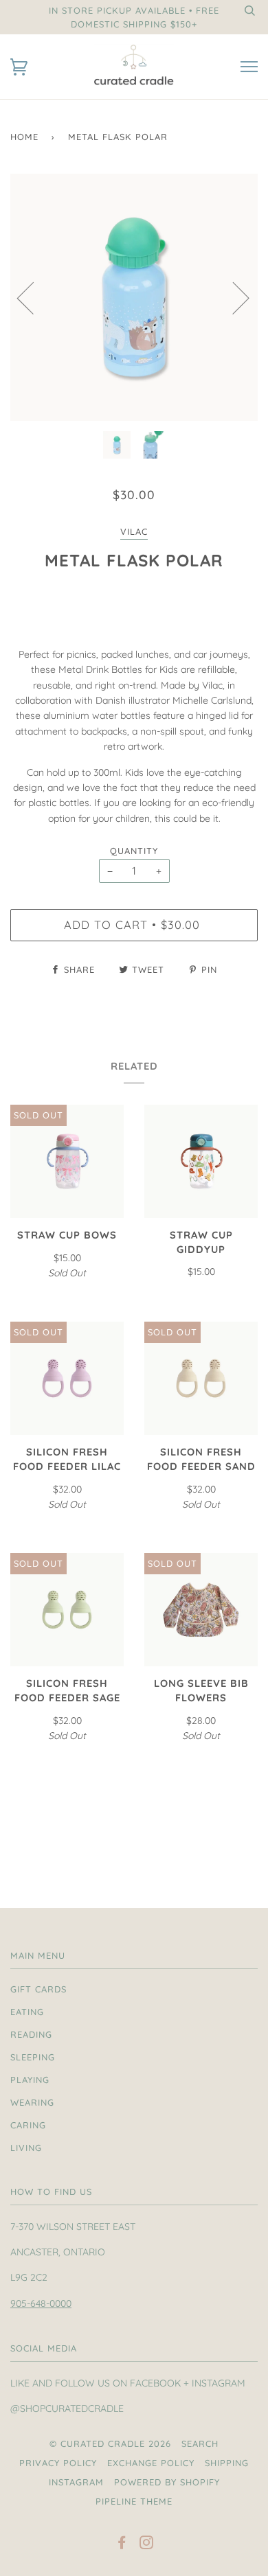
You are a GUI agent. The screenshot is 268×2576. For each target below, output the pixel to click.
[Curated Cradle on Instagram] (147, 2544)
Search (200, 2443)
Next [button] (233, 297)
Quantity (134, 851)
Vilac (134, 531)
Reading (31, 2034)
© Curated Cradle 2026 (110, 2443)
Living (26, 2148)
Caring (28, 2125)
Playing (30, 2080)
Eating (27, 2012)
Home (24, 137)
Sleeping (33, 2057)
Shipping (227, 2463)
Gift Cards (38, 1989)
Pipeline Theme (134, 2501)
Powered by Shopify (167, 2482)
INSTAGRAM (76, 2482)
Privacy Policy (58, 2463)
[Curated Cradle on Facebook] (122, 2544)
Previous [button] (34, 297)
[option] (134, 297)
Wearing (32, 2102)
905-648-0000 (41, 2303)
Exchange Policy (151, 2463)
